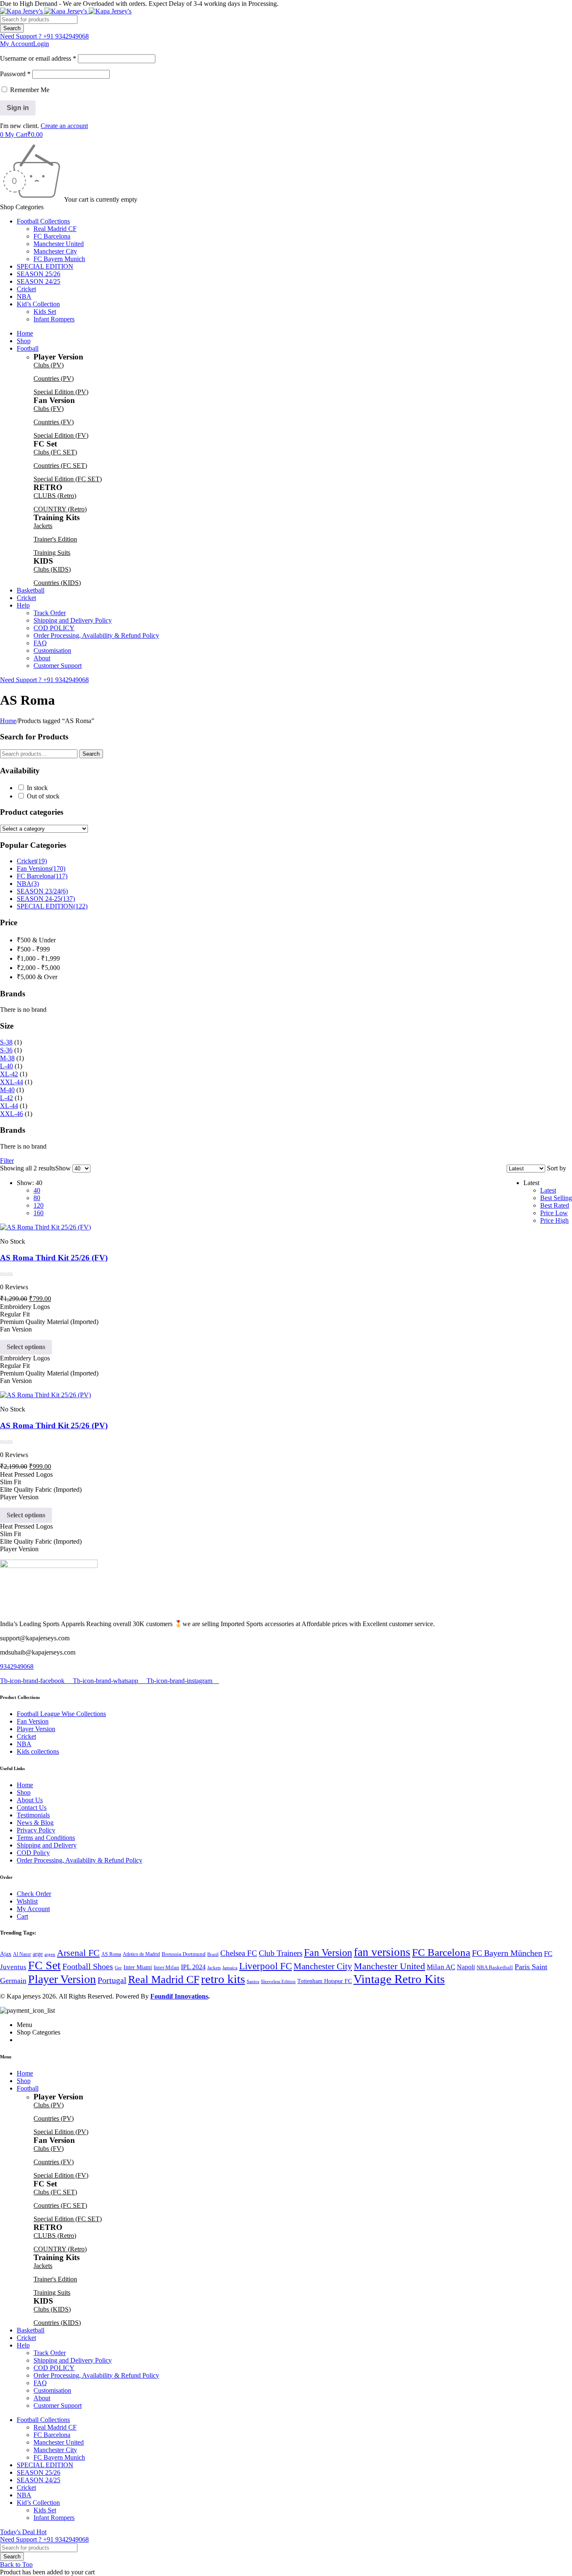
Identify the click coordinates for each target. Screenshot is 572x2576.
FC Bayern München (507, 1953)
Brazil (213, 1954)
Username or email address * (38, 58)
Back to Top (16, 2564)
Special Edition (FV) (61, 435)
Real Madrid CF (164, 1979)
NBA (28, 884)
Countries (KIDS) (57, 583)
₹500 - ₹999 (33, 949)
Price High (554, 1220)
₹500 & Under (36, 940)
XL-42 (9, 1074)
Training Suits (52, 553)
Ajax (6, 1954)
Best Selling (556, 1198)
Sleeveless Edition (278, 1982)
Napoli (466, 1967)
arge (38, 1954)
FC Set (44, 1965)
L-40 (6, 1066)
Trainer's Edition (55, 539)
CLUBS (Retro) (55, 496)
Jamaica (230, 1968)
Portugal (112, 1980)
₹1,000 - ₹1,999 (38, 958)
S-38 (6, 1042)
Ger (118, 1968)
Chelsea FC (239, 1953)
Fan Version (328, 1952)
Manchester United (389, 1966)
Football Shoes (88, 1967)
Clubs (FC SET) (55, 452)
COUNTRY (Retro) (60, 509)
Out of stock (43, 796)
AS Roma (111, 1954)
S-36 (6, 1050)
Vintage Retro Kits (399, 1979)
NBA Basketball (495, 1967)
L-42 (6, 1098)
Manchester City (323, 1966)
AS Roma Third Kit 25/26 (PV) (54, 1425)
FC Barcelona (42, 876)
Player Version (62, 1979)
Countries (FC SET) (60, 466)
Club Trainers (281, 1953)
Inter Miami (138, 1967)
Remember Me (29, 90)
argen (50, 1954)
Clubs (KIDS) (52, 569)
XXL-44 (12, 1082)
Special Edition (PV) (61, 392)
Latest (548, 1190)
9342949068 (17, 1666)
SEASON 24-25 (46, 899)
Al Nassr (22, 1954)
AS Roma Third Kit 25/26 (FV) (54, 1258)
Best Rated (555, 1205)
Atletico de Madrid (141, 1954)
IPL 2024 (193, 1967)
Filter (7, 1161)
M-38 (7, 1058)
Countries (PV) (54, 378)
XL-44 (9, 1106)
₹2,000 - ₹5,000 (38, 968)
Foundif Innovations (179, 1996)
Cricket (32, 861)
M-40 (7, 1090)
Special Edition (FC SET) (68, 479)
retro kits (223, 1979)
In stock (37, 788)
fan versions (382, 1952)
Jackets (43, 526)
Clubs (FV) (49, 409)
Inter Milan (166, 1967)
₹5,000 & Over (37, 977)
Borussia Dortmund (184, 1954)
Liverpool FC (265, 1966)
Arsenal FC (78, 1953)
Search (91, 754)
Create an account (64, 126)
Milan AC (441, 1967)
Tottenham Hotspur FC (325, 1981)
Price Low (554, 1213)
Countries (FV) (54, 422)
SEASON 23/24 (42, 891)
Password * (15, 74)
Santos (253, 1982)
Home (8, 721)
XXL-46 (12, 1114)
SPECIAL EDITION (52, 906)
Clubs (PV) (49, 365)
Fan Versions (41, 869)
